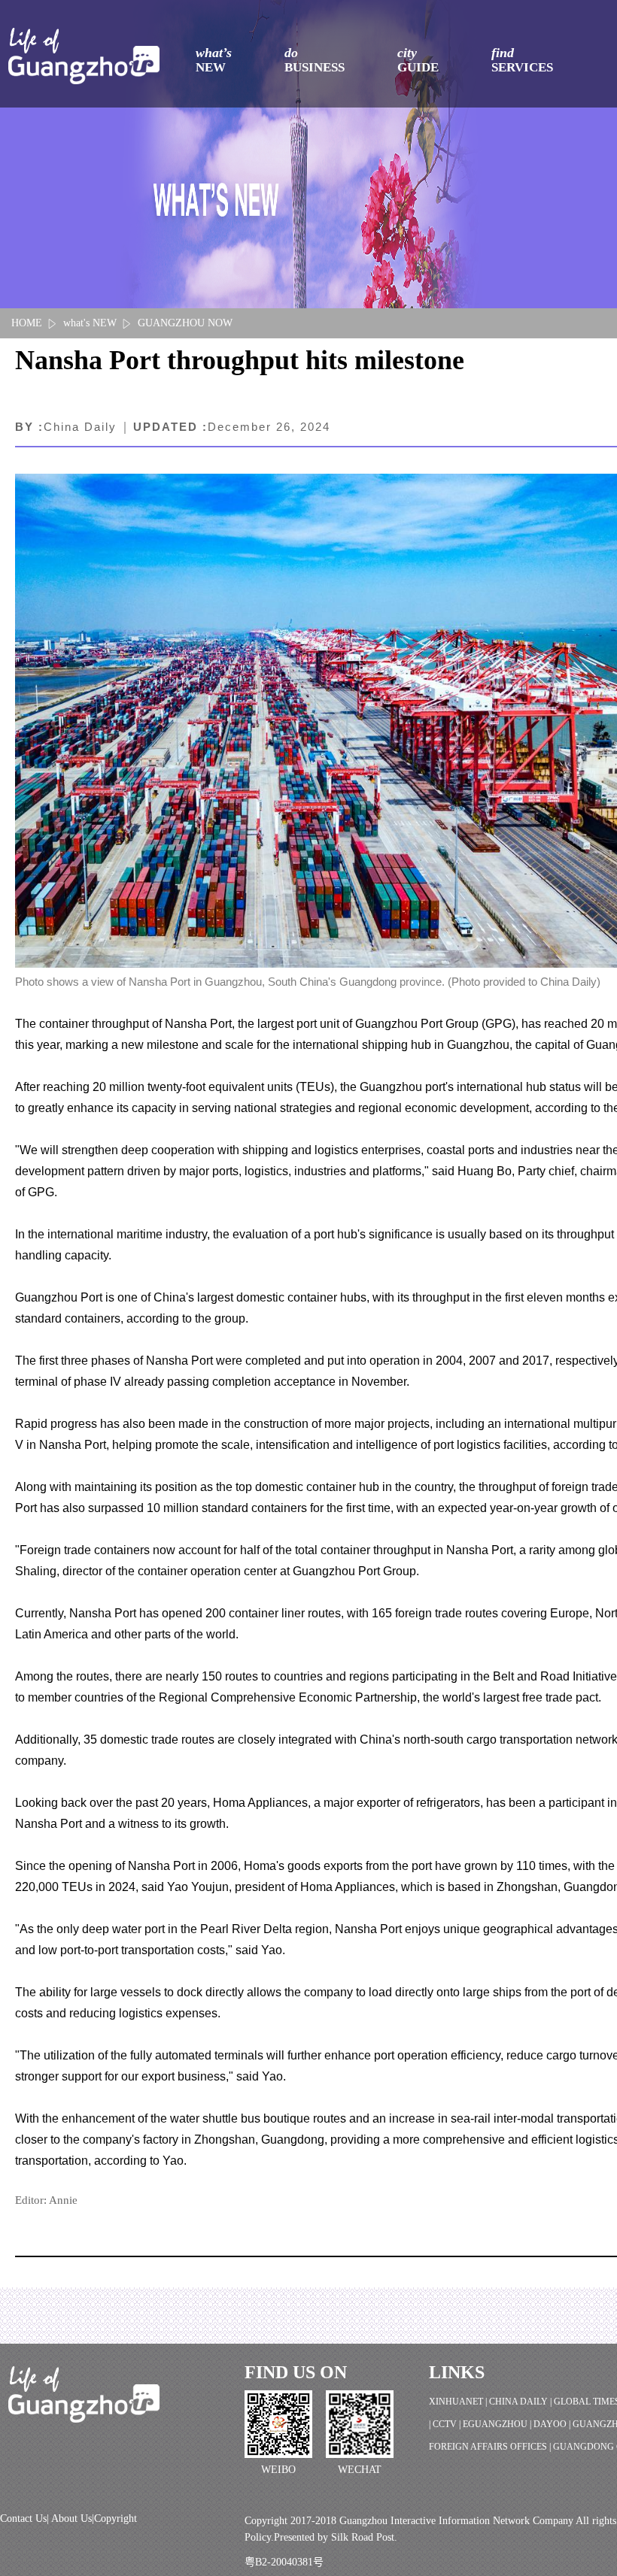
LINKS (457, 2372)
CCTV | (448, 2424)
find (522, 60)
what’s (214, 60)
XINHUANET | (459, 2402)
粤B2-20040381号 (284, 2562)
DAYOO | (553, 2424)
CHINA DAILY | (521, 2402)
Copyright (115, 2518)
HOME (27, 323)
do (315, 60)
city (418, 60)
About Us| (73, 2518)
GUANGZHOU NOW (185, 323)
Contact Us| (26, 2518)
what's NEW (90, 323)
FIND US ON (296, 2372)
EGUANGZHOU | (498, 2424)
